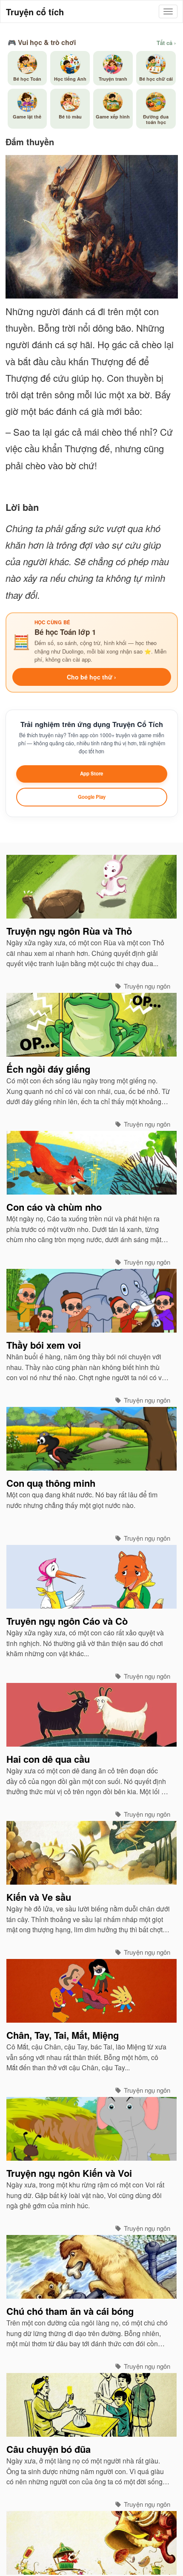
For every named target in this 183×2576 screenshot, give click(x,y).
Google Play (92, 797)
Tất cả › (166, 43)
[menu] (168, 11)
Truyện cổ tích (35, 12)
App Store (91, 774)
